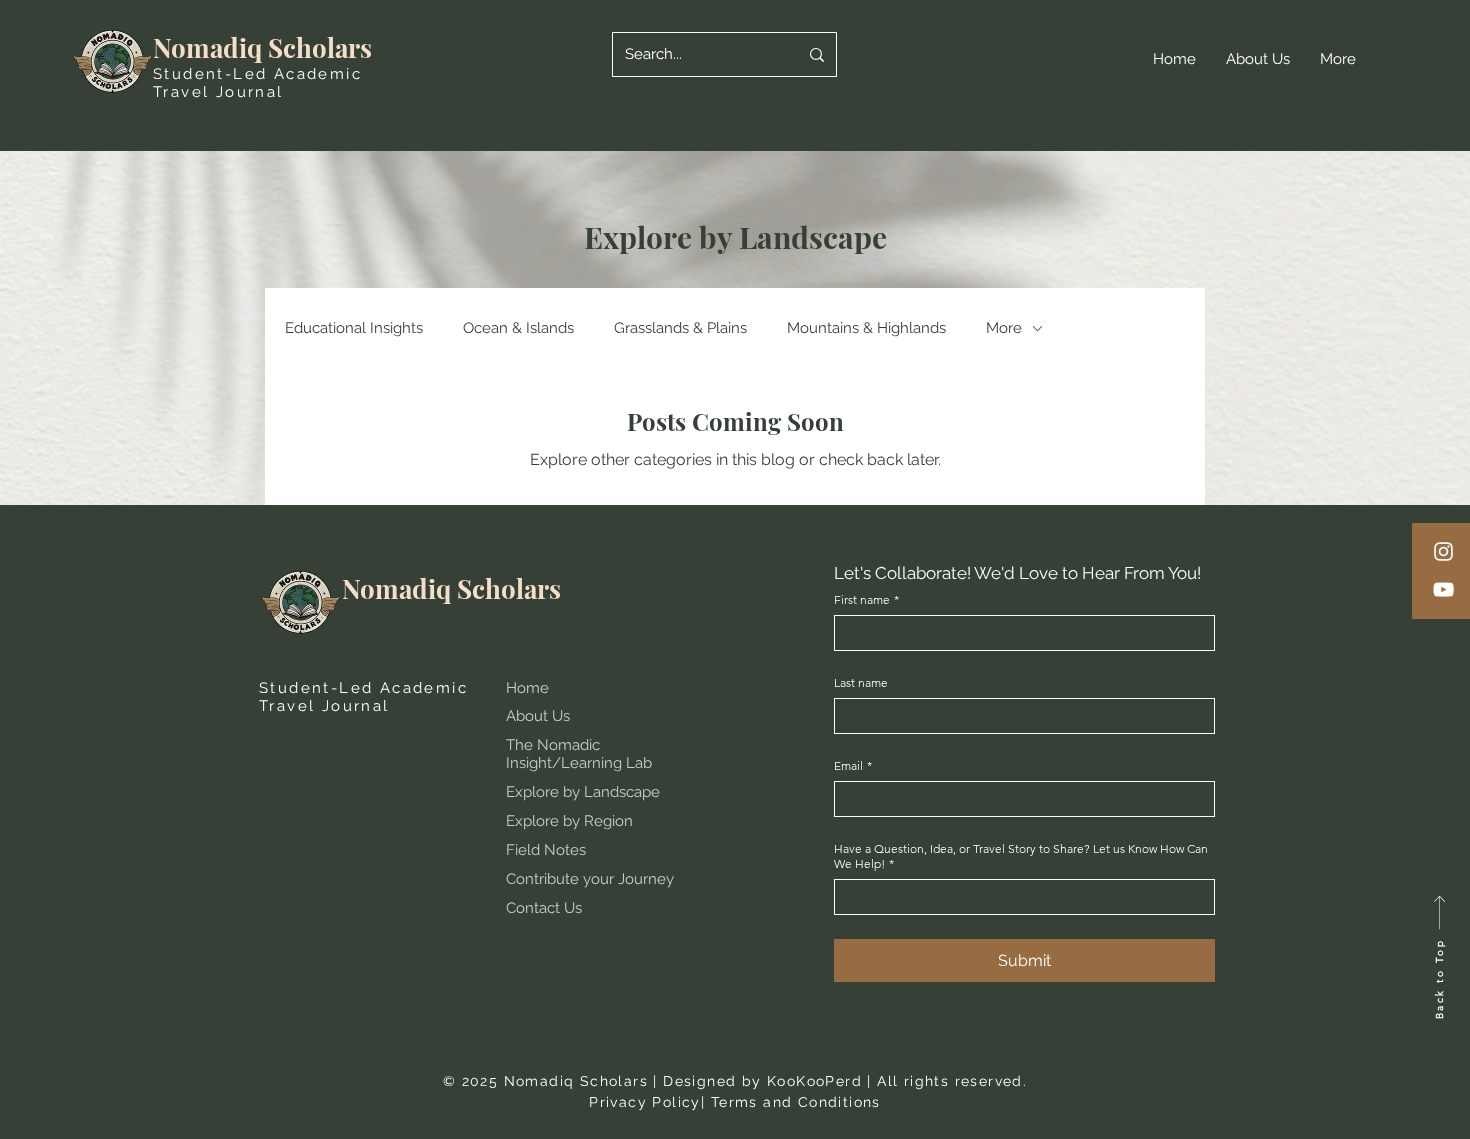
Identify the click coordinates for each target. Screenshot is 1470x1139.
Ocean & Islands (518, 328)
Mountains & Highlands (866, 328)
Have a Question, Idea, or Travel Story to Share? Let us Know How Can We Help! (1021, 856)
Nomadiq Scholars (262, 47)
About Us (538, 716)
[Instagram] (1443, 551)
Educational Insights (354, 328)
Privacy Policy (645, 1102)
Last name (861, 682)
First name (866, 599)
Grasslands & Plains (680, 328)
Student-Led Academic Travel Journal (257, 83)
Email (853, 765)
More (1004, 328)
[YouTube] (1443, 589)
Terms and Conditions (796, 1102)
